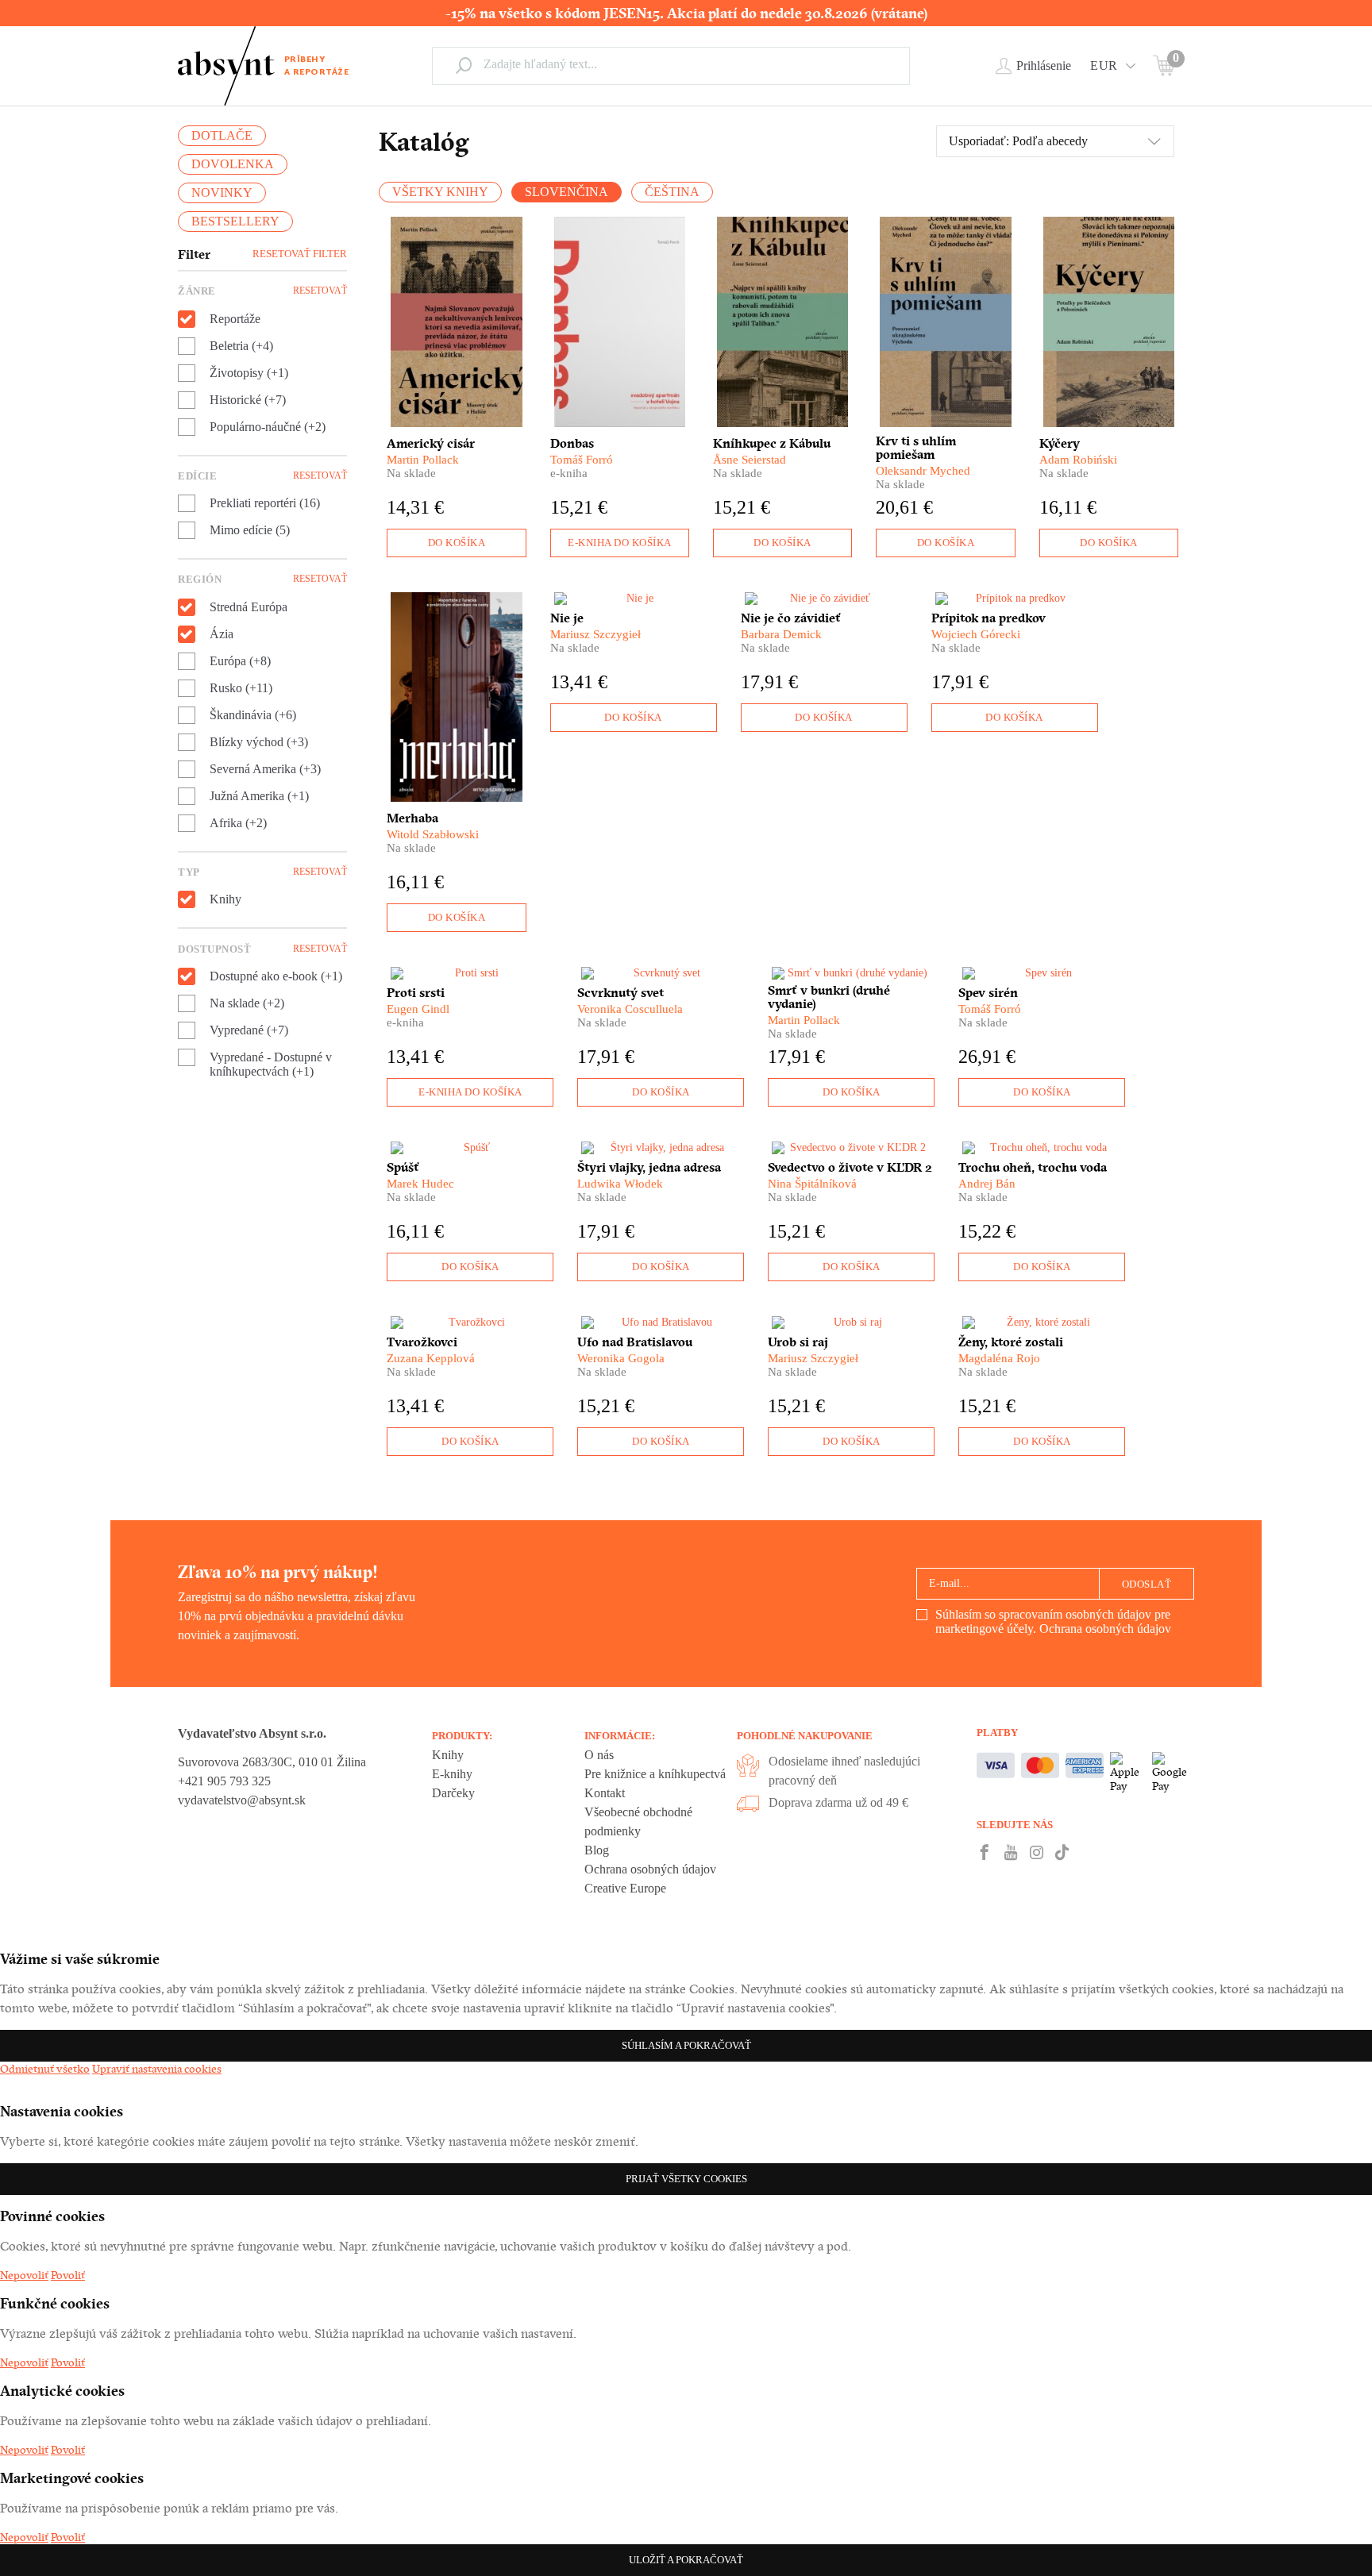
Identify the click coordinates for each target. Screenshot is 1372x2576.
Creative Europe (625, 1888)
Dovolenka (233, 164)
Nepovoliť (24, 2275)
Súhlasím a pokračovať (686, 2045)
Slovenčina (567, 192)
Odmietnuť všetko (45, 2069)
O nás (599, 1755)
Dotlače (222, 135)
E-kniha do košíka (620, 543)
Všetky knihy (440, 192)
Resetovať (320, 291)
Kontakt (605, 1793)
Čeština (672, 192)
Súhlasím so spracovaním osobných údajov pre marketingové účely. (1053, 1621)
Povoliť (68, 2275)
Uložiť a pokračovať (686, 2560)
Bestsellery (235, 221)
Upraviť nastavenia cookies (157, 2069)
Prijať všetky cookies (686, 2179)
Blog (597, 1850)
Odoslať (1147, 1584)
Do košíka (457, 543)
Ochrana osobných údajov (1105, 1629)
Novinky (222, 193)
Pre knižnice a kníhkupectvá (655, 1774)
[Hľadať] (464, 65)
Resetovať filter (300, 254)
